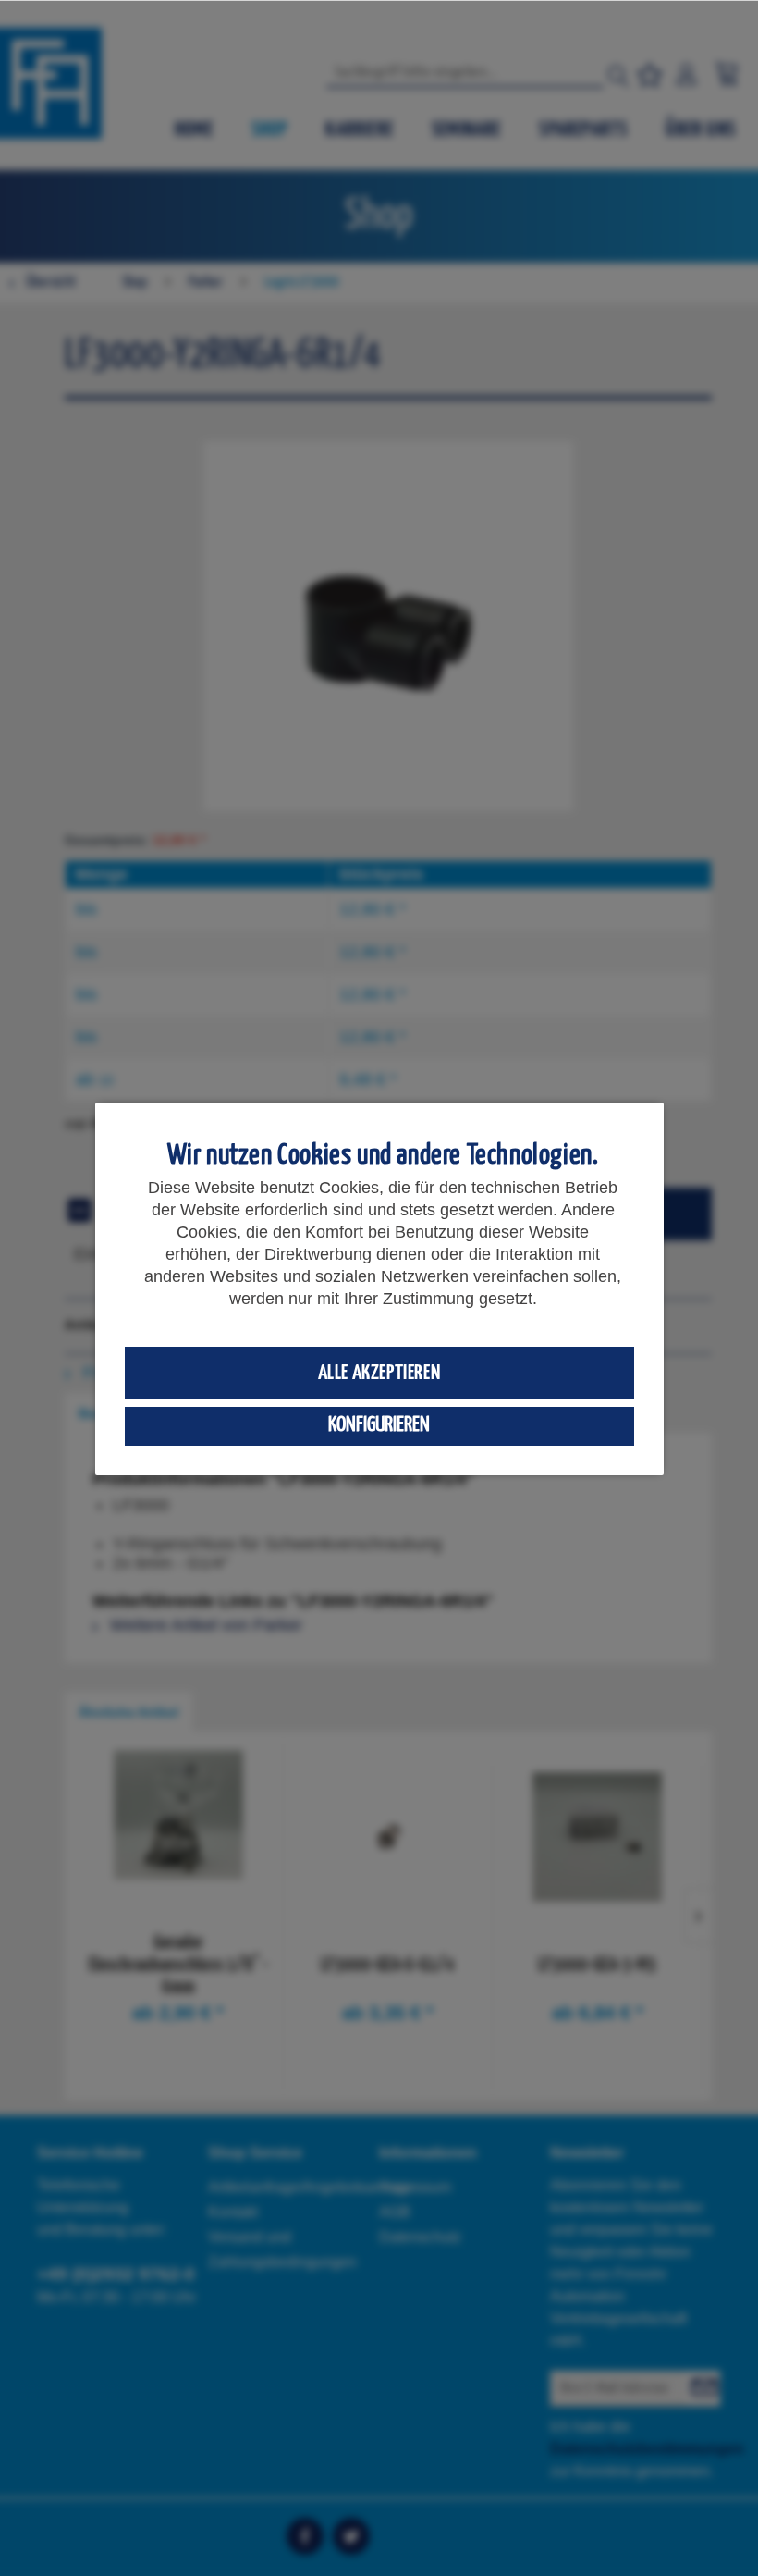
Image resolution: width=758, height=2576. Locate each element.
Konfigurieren (379, 1425)
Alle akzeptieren (379, 1373)
